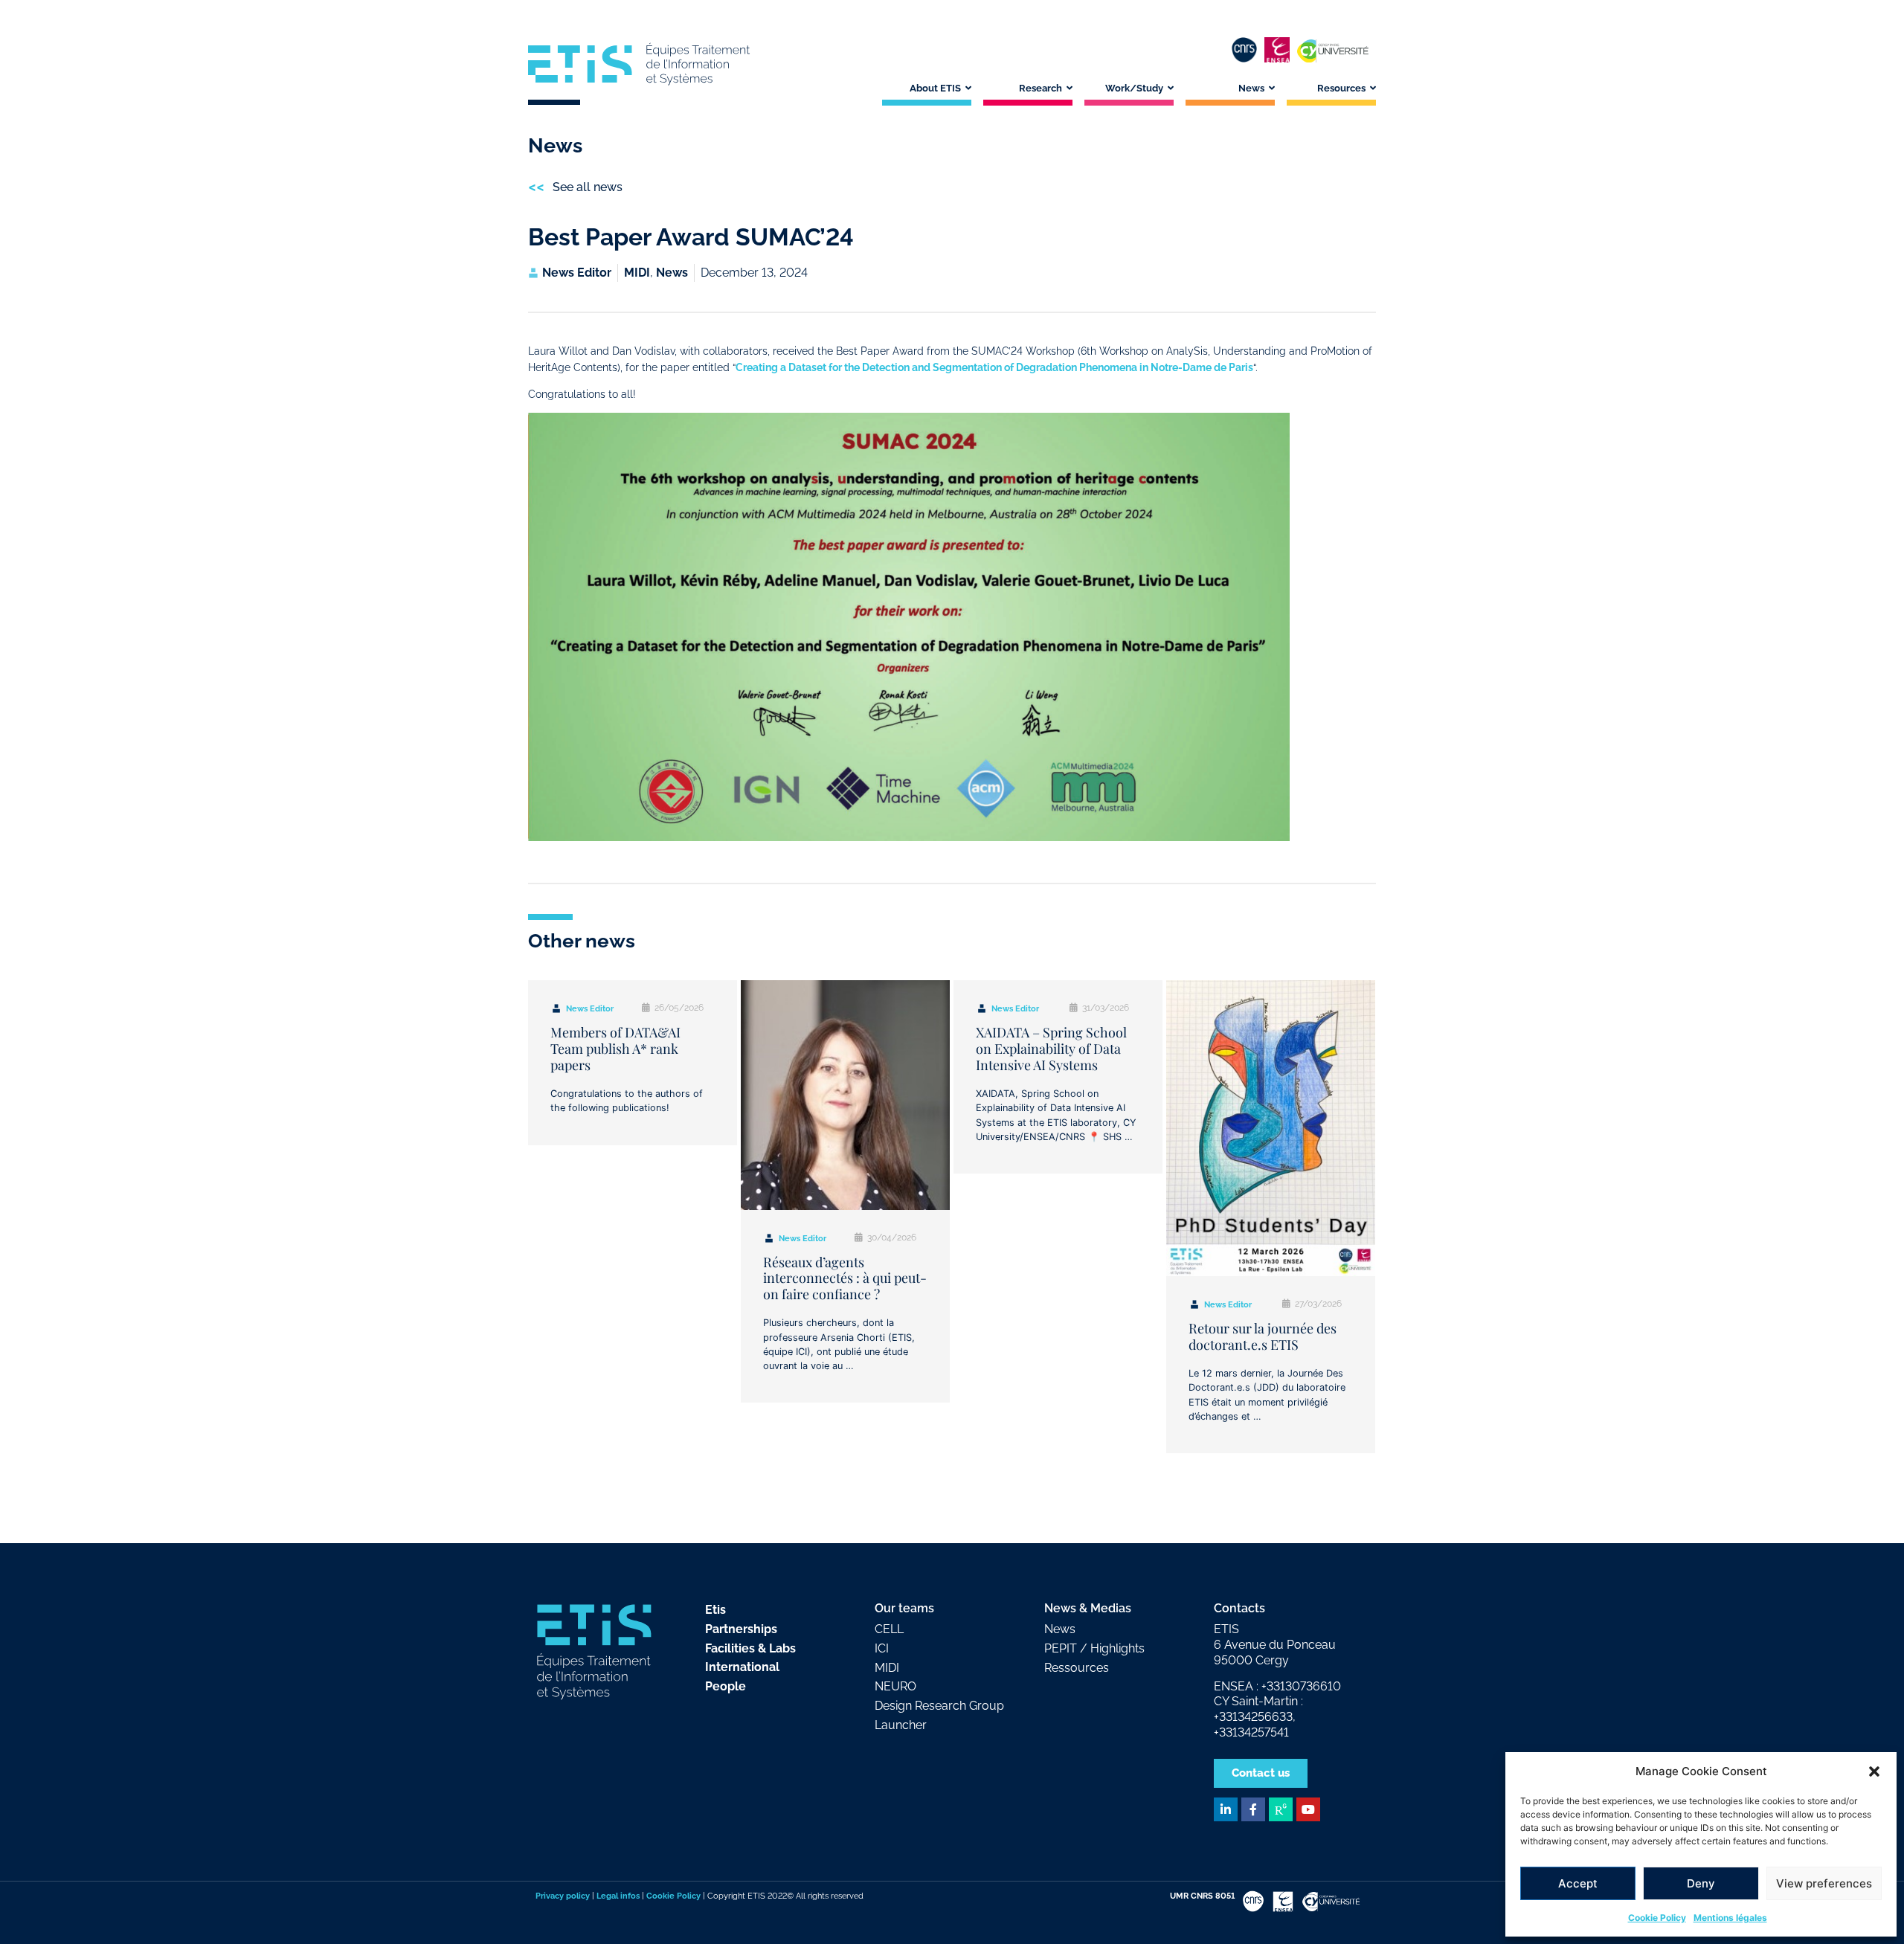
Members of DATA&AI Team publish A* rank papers (615, 1048)
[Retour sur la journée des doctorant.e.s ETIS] (1271, 1128)
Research (1041, 88)
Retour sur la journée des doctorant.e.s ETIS (1263, 1336)
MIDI (637, 273)
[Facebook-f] (1253, 1809)
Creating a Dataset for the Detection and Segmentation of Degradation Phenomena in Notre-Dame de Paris (994, 367)
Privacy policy (563, 1896)
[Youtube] (1308, 1809)
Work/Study (1134, 88)
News (1251, 88)
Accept (1578, 1883)
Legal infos (618, 1896)
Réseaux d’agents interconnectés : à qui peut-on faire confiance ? (845, 1278)
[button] (1874, 1771)
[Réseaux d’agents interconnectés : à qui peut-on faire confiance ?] (845, 1095)
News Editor (590, 1009)
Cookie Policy (1657, 1918)
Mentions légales (1730, 1918)
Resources (1341, 88)
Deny (1701, 1883)
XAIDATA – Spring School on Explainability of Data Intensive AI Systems (1051, 1048)
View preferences (1824, 1883)
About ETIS (935, 88)
